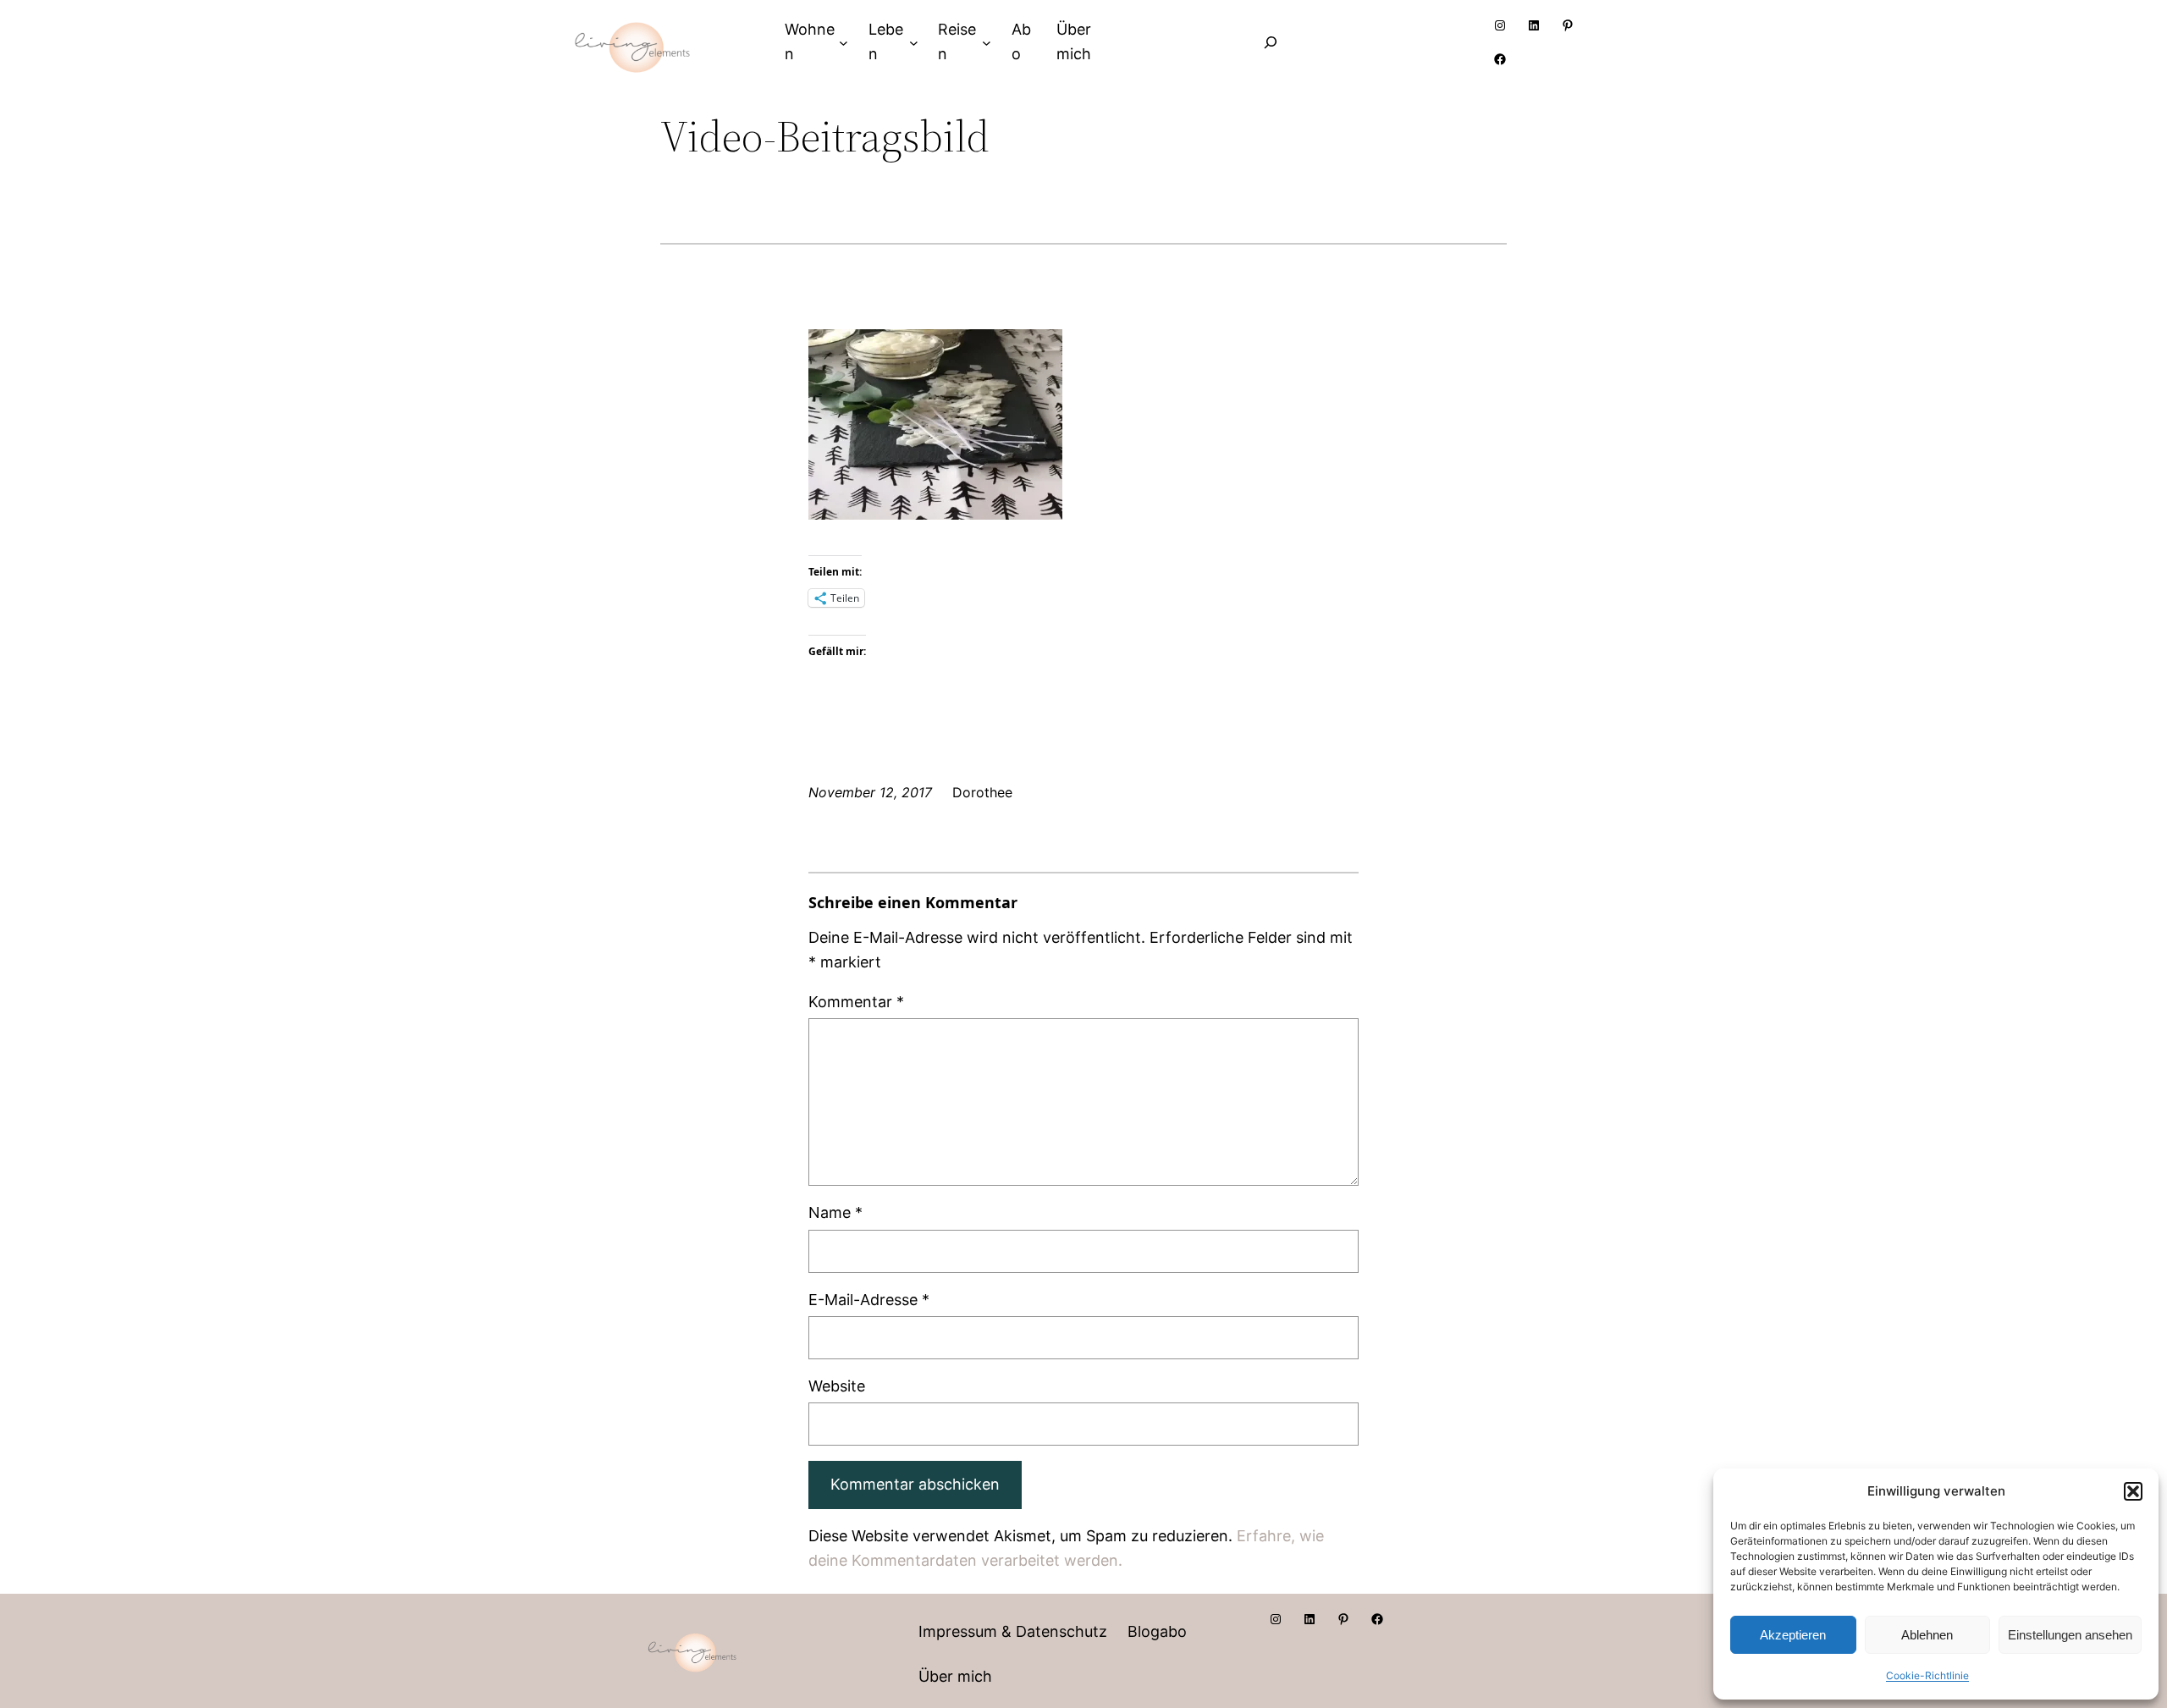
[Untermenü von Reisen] (987, 42)
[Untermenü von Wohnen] (844, 42)
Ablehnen (1927, 1635)
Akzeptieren (1793, 1635)
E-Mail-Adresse (869, 1300)
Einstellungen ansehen (2070, 1635)
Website (837, 1386)
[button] (2133, 1491)
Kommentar (856, 1002)
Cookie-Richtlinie (1927, 1675)
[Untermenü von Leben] (914, 42)
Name (835, 1212)
